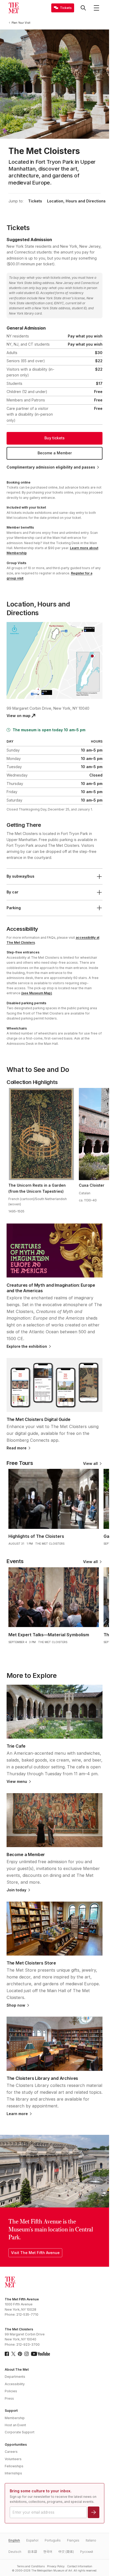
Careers (11, 2452)
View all (90, 1464)
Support (11, 2411)
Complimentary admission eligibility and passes (51, 467)
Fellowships (14, 2466)
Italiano (91, 2540)
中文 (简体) (66, 2552)
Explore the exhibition (27, 1346)
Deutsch (15, 2552)
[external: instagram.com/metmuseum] (27, 2354)
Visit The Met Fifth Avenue (35, 2253)
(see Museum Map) (37, 993)
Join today (16, 1890)
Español (32, 2540)
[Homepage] (14, 8)
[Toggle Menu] (96, 8)
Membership (15, 2418)
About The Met (17, 2369)
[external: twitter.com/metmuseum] (13, 2354)
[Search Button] (83, 8)
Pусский (87, 2552)
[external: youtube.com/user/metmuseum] (40, 2354)
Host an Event (15, 2425)
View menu (17, 1782)
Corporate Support (20, 2432)
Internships (13, 2473)
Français (73, 2540)
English (14, 2540)
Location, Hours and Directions (76, 201)
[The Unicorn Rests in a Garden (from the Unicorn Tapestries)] (41, 1134)
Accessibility (15, 2384)
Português (53, 2540)
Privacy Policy (56, 2566)
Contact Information (80, 2566)
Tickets (35, 201)
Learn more (17, 2114)
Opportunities (16, 2445)
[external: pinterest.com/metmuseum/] (20, 2354)
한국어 (48, 2552)
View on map (19, 716)
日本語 (32, 2552)
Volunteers (13, 2459)
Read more (17, 1448)
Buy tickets (55, 438)
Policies (11, 2391)
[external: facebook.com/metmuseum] (7, 2354)
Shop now (16, 2005)
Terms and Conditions (31, 2566)
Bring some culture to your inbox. (41, 2491)
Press (9, 2398)
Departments (15, 2377)
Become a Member (55, 453)
